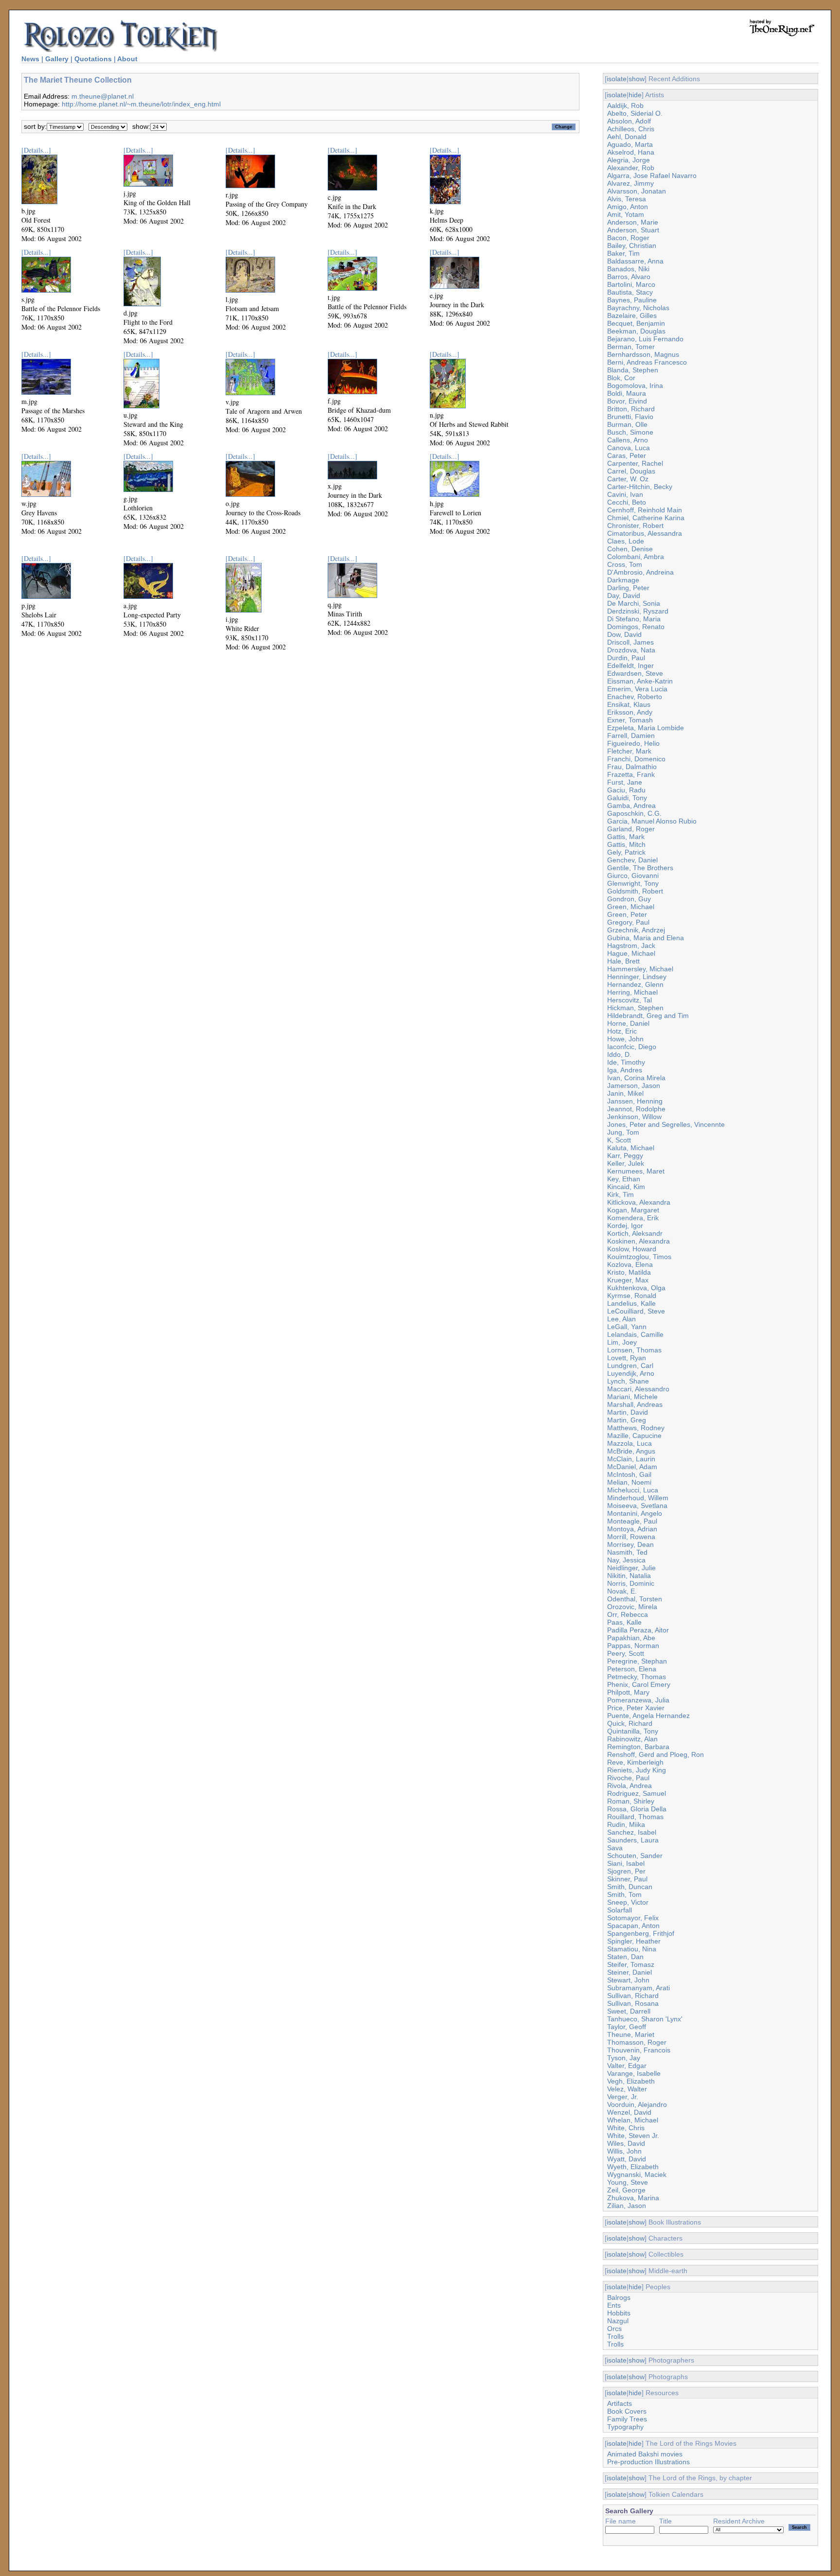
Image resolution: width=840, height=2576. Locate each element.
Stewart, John (628, 1980)
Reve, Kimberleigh (635, 1762)
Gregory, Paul (628, 922)
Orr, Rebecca (628, 1614)
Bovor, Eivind (627, 401)
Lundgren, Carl (630, 1366)
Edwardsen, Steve (635, 673)
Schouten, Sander (635, 1856)
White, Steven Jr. (633, 2136)
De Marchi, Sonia (634, 603)
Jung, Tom (623, 1132)
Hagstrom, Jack (631, 946)
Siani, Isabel (626, 1863)
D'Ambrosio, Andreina (640, 572)
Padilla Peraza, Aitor (638, 1630)
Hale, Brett (623, 961)
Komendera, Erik (633, 1218)
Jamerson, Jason (634, 1086)
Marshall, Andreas (635, 1404)
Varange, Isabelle (634, 2073)
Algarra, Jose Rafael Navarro (652, 175)
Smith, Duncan (630, 1887)
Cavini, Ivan (625, 494)
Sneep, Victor (628, 1902)
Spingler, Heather (634, 1941)
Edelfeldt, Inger (630, 666)
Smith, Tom (624, 1894)
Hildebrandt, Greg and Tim (648, 1016)
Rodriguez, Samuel (637, 1793)
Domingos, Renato (636, 627)
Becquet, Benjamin (636, 323)
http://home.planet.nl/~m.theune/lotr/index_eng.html (141, 104)
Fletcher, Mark (629, 751)
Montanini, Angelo (635, 1513)
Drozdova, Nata (631, 650)
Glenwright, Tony (633, 883)
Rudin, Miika (626, 1824)
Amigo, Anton (628, 207)
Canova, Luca (629, 448)
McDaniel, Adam (632, 1467)
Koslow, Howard (632, 1249)
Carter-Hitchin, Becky (640, 487)
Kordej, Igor (625, 1226)
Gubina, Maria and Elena (646, 938)
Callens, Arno (628, 440)
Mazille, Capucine (634, 1436)
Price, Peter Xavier (636, 1708)
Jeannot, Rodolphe (636, 1109)
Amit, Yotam (626, 214)
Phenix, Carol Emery (639, 1684)
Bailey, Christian (632, 245)
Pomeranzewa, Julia (638, 1700)
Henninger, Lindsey (637, 977)
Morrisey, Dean (630, 1544)
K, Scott (619, 1140)
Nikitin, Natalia (629, 1576)
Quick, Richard (630, 1723)
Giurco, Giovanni (633, 876)
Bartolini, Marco (631, 284)
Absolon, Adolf (629, 121)
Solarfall (620, 1910)
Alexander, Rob (631, 168)
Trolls (615, 2336)
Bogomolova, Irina (635, 386)
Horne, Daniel (628, 1023)
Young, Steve (628, 2182)
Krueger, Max (628, 1280)
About (127, 59)
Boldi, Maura (627, 393)
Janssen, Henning (635, 1101)
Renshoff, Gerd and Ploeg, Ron (656, 1754)
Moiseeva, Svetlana (637, 1506)
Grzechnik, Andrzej (636, 930)
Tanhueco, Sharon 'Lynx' (645, 2019)
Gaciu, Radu (626, 790)
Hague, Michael (631, 953)
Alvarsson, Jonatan (637, 191)
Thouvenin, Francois (639, 2050)
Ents (614, 2305)
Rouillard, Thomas (635, 1817)
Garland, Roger (631, 829)
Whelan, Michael (633, 2120)
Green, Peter (627, 914)
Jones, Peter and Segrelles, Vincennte (666, 1124)
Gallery (57, 59)
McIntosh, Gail (629, 1474)
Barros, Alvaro (629, 277)
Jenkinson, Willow (634, 1117)
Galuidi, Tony (627, 798)
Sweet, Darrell (629, 2011)
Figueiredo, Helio (633, 743)
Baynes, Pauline (632, 300)
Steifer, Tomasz (631, 1964)
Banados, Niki (628, 269)
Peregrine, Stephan (637, 1661)
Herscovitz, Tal (630, 1000)
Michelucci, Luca (633, 1490)
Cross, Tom (625, 564)
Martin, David (628, 1412)
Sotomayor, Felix (633, 1918)
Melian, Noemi (629, 1482)
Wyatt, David (627, 2159)
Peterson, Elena (632, 1669)
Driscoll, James (630, 642)
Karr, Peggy (625, 1156)
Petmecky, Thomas (637, 1677)
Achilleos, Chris (631, 129)
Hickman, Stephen (635, 1008)
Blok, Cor (621, 378)
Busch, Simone (630, 432)
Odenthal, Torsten (635, 1599)
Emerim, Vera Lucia (637, 689)
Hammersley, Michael (640, 969)
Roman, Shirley (631, 1801)
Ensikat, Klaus (629, 704)
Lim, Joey (622, 1342)
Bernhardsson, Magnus (643, 354)
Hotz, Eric (622, 1031)
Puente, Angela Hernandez (648, 1716)
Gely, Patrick (626, 852)
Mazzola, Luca (630, 1443)
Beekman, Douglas (636, 331)
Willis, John (624, 2151)
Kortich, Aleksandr (635, 1233)
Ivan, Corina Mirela (636, 1078)
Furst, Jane (625, 782)
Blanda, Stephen (633, 370)
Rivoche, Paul (628, 1778)
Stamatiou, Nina (632, 1949)
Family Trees (627, 2419)
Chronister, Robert (635, 526)
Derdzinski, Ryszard (638, 611)
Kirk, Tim (621, 1194)
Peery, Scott (626, 1653)
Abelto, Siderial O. (635, 113)
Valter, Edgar (627, 2066)
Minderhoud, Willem (638, 1498)
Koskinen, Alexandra (639, 1241)
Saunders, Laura (633, 1840)
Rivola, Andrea (630, 1786)
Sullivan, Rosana (633, 2003)
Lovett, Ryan (627, 1358)
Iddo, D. (619, 1054)
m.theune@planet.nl (103, 96)
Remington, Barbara (638, 1747)
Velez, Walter (627, 2089)
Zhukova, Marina (633, 2198)
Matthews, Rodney (636, 1428)
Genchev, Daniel (632, 860)
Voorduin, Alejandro (637, 2104)
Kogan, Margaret (633, 1210)
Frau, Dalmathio (632, 767)
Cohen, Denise (630, 549)
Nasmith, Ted (627, 1552)
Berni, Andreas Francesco (647, 362)
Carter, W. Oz (628, 479)
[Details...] (36, 150)
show (637, 79)
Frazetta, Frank (631, 774)
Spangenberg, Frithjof (641, 1933)
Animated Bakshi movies (645, 2454)
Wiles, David (626, 2143)
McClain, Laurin (631, 1459)
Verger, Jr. (623, 2097)
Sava (615, 1848)
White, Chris (626, 2128)
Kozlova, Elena (630, 1264)
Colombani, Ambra (636, 557)
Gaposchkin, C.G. (634, 813)
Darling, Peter (628, 588)
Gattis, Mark (626, 837)
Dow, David (624, 634)
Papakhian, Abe (631, 1638)
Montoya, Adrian (632, 1529)
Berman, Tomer (631, 347)
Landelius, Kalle (631, 1303)
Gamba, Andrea (631, 806)
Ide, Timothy (626, 1062)
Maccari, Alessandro (638, 1389)
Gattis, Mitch (626, 844)
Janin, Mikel (625, 1093)
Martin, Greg (627, 1420)
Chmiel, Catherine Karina (646, 518)
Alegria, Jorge (629, 160)
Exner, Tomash (630, 720)
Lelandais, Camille (635, 1334)
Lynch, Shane (628, 1381)
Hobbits (619, 2313)
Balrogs (619, 2297)
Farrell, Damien (631, 736)
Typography (625, 2427)
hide (635, 95)
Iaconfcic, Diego (632, 1047)
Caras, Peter (627, 456)
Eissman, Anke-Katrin (640, 681)
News (30, 59)
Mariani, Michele (632, 1397)
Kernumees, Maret (636, 1171)
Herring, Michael (632, 992)
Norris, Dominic (631, 1583)
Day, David (624, 596)
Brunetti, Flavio (630, 417)
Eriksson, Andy (630, 712)
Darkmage (623, 580)
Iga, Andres (625, 1070)
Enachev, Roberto (635, 697)
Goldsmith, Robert (635, 891)
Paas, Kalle (624, 1622)
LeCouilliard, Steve (636, 1311)
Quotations (93, 59)
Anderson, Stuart (633, 230)
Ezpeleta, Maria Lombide (646, 728)
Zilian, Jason (627, 2206)
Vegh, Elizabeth (631, 2081)
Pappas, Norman (633, 1646)
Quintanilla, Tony (633, 1731)
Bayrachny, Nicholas (638, 308)
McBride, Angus (631, 1451)
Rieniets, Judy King (637, 1770)
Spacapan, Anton (633, 1926)
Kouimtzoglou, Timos (639, 1257)
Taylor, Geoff (627, 2027)
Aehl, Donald (627, 137)
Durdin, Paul (626, 658)
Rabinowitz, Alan (632, 1739)
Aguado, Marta (630, 144)
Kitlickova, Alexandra (639, 1202)
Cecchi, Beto (627, 502)
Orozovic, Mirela (632, 1607)
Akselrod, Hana (631, 152)
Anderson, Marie (633, 222)
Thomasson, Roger (637, 2042)
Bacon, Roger (628, 238)
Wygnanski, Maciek (637, 2174)
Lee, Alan (621, 1319)
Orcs (614, 2329)
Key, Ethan (624, 1179)
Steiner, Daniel (630, 1972)
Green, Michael (631, 907)
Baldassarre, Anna (635, 261)
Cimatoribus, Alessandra (645, 533)
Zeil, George (626, 2190)
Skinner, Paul (627, 1879)
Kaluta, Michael (631, 1148)
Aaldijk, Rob (625, 105)
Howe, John (625, 1039)
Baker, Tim (623, 253)
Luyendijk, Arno (631, 1373)
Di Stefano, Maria (634, 619)
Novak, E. (622, 1591)
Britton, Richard (631, 409)
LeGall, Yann (627, 1327)
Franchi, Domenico (636, 759)
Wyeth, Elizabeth (633, 2167)
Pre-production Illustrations (648, 2462)
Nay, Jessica (626, 1560)
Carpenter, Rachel (635, 463)
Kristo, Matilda (629, 1272)
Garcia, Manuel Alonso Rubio (652, 821)
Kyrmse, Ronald (632, 1296)
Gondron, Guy (629, 899)
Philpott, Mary (628, 1692)
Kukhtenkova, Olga (636, 1288)
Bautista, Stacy (630, 292)
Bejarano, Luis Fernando (645, 339)
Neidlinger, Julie (631, 1568)
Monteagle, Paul (632, 1521)
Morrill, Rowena (631, 1537)
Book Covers (627, 2411)
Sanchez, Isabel (632, 1832)
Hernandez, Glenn (635, 984)
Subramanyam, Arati (639, 1988)
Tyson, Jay (624, 2058)
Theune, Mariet (631, 2034)
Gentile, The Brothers (640, 868)
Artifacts (620, 2403)
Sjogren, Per (626, 1871)
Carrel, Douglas (631, 471)
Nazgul (618, 2321)
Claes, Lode (626, 541)
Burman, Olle (627, 424)
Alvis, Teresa (627, 199)
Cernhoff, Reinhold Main (645, 510)
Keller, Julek (626, 1163)
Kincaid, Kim (626, 1187)
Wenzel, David (629, 2112)
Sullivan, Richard (633, 1996)
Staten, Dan (625, 1957)
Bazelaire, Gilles (632, 315)
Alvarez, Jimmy (630, 183)
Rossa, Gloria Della (637, 1809)
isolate (617, 79)
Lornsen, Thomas (634, 1350)
